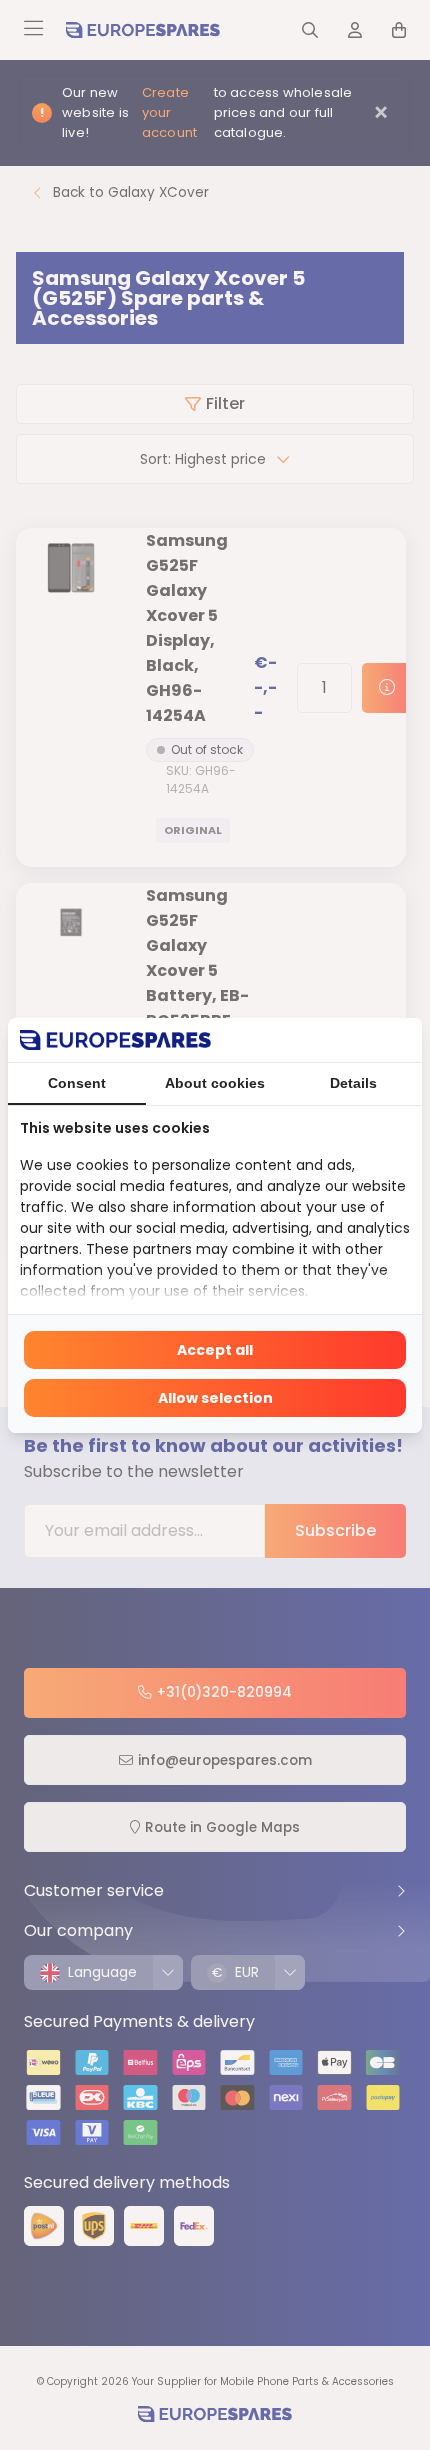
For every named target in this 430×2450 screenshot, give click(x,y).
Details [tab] (353, 1083)
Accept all (215, 1350)
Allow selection (215, 1398)
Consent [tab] (77, 1083)
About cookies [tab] (215, 1083)
